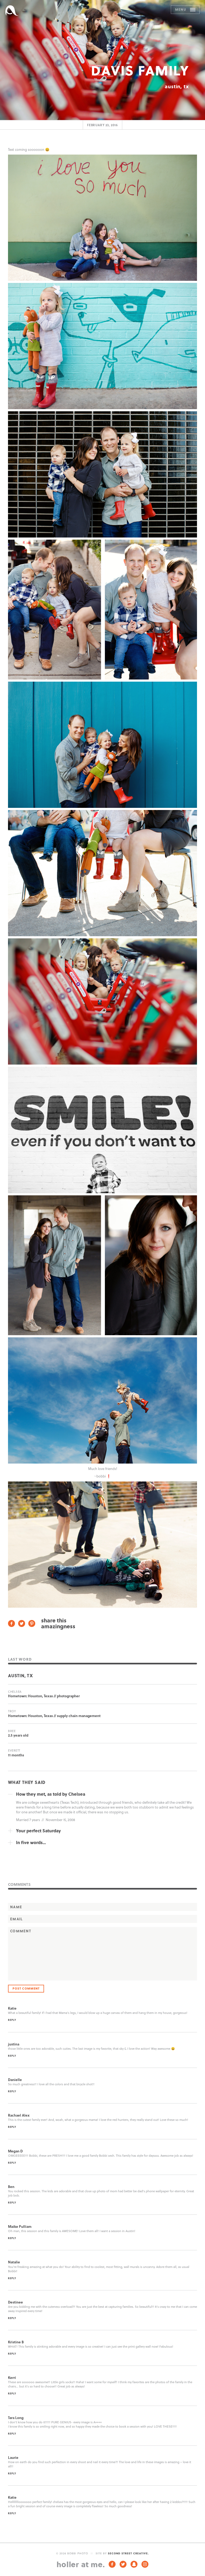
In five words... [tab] (31, 1842)
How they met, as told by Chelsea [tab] (51, 1794)
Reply (12, 2020)
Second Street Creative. (128, 2553)
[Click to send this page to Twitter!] (22, 1624)
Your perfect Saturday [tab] (38, 1831)
